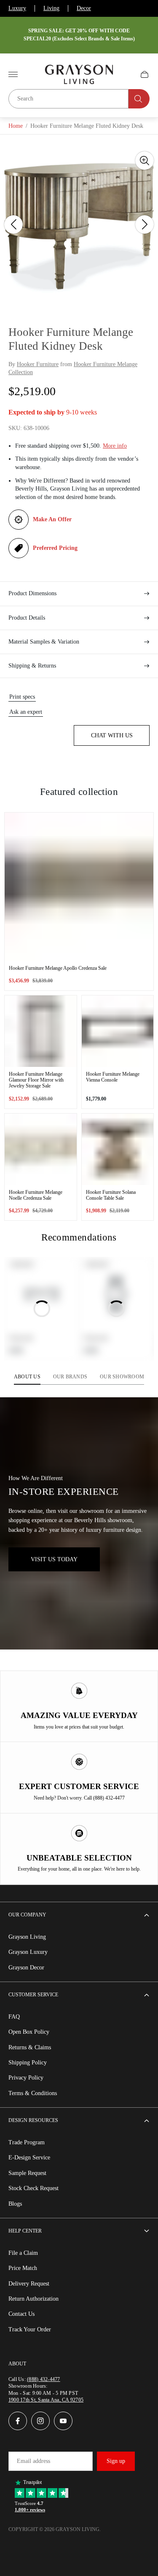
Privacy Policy (26, 2078)
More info (115, 446)
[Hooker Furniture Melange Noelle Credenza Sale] (41, 1149)
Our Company (27, 1915)
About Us (27, 1377)
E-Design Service (29, 2158)
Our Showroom (122, 1377)
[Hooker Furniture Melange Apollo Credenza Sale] (79, 887)
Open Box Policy (29, 2032)
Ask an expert (26, 712)
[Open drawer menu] (13, 74)
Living (51, 8)
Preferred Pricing (55, 548)
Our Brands (70, 1377)
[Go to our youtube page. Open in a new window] (63, 2421)
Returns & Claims (30, 2047)
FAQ (14, 2017)
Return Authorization (33, 2299)
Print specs (22, 697)
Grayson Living (27, 1937)
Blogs (15, 2204)
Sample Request (27, 2173)
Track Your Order (30, 2329)
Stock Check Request (33, 2188)
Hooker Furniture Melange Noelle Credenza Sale (36, 1195)
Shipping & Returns (32, 666)
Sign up (116, 2461)
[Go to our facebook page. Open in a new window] (18, 2421)
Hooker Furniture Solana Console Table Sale (111, 1195)
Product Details (27, 618)
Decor (84, 8)
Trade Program (27, 2142)
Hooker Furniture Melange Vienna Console (113, 1077)
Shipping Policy (28, 2063)
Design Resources (33, 2120)
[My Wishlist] (125, 74)
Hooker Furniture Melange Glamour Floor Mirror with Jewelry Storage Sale (36, 1080)
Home (16, 126)
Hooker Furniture (38, 364)
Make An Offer (52, 519)
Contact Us (21, 2314)
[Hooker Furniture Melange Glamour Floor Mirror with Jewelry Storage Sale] (41, 1031)
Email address (33, 2461)
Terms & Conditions (33, 2093)
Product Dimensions (32, 593)
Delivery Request (29, 2284)
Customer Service (33, 1995)
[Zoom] (145, 161)
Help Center (25, 2231)
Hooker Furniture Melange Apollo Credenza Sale (58, 968)
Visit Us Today (54, 1559)
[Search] (139, 99)
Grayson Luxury (28, 1952)
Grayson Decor (26, 1968)
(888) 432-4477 (43, 2379)
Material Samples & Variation (44, 642)
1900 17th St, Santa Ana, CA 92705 (46, 2400)
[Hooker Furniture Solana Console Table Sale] (118, 1149)
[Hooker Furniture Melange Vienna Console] (118, 1031)
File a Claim (23, 2253)
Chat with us (112, 735)
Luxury (17, 8)
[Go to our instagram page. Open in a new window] (40, 2421)
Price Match (23, 2268)
